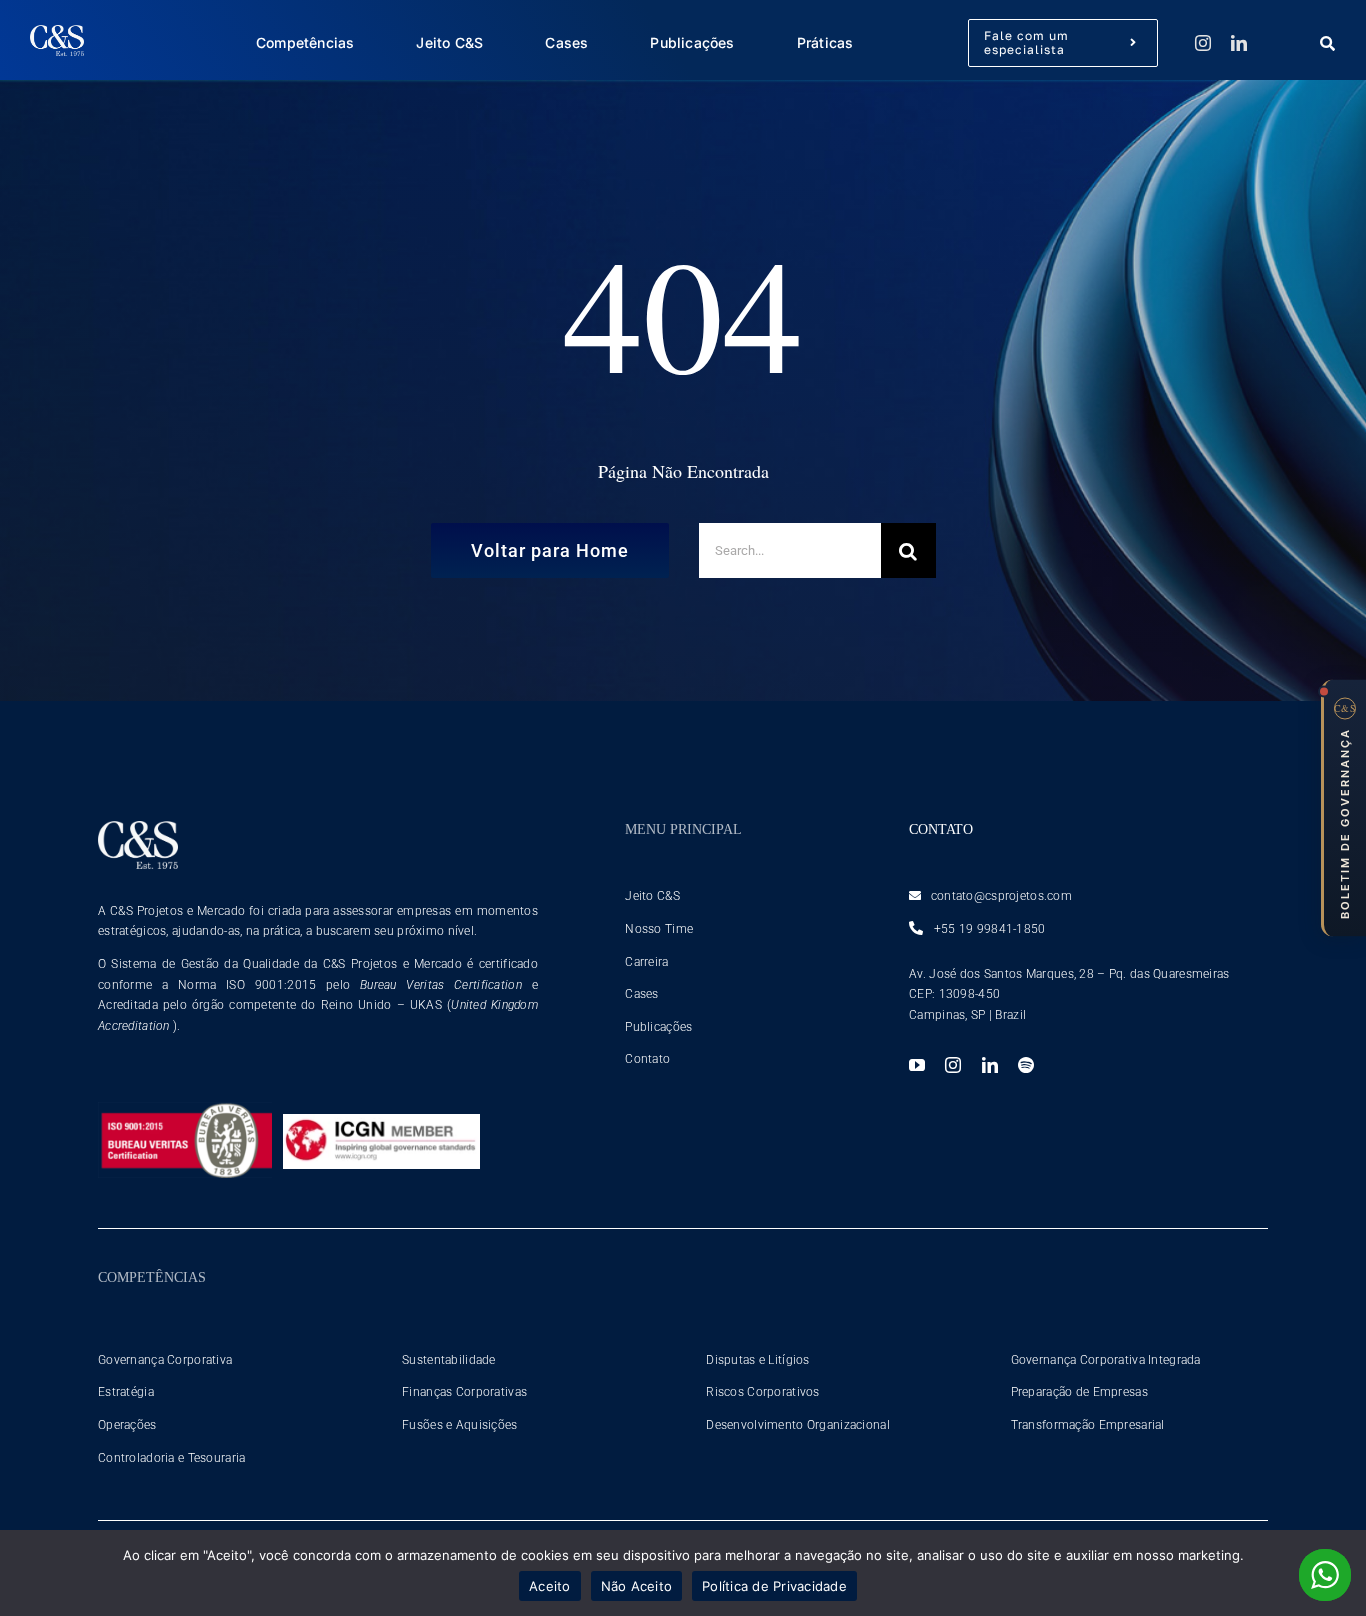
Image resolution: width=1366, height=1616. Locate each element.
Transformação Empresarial (1088, 1425)
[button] (1343, 808)
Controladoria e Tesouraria (171, 1458)
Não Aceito (637, 1586)
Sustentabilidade (449, 1360)
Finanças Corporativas (464, 1392)
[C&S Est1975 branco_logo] (57, 34)
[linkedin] (1239, 43)
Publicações (658, 1027)
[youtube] (917, 1065)
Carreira (646, 962)
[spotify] (1026, 1065)
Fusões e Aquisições (459, 1425)
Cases (641, 994)
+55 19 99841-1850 (987, 929)
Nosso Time (659, 929)
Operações (127, 1425)
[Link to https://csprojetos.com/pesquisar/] (1324, 43)
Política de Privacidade (774, 1586)
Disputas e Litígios (757, 1360)
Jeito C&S (652, 896)
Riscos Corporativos (762, 1392)
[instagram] (1203, 43)
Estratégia (126, 1392)
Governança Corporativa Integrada (1106, 1360)
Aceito (550, 1586)
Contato (647, 1059)
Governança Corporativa (165, 1360)
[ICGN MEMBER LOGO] (381, 1123)
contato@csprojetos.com (1001, 896)
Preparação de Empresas (1079, 1392)
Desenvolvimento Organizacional (798, 1425)
